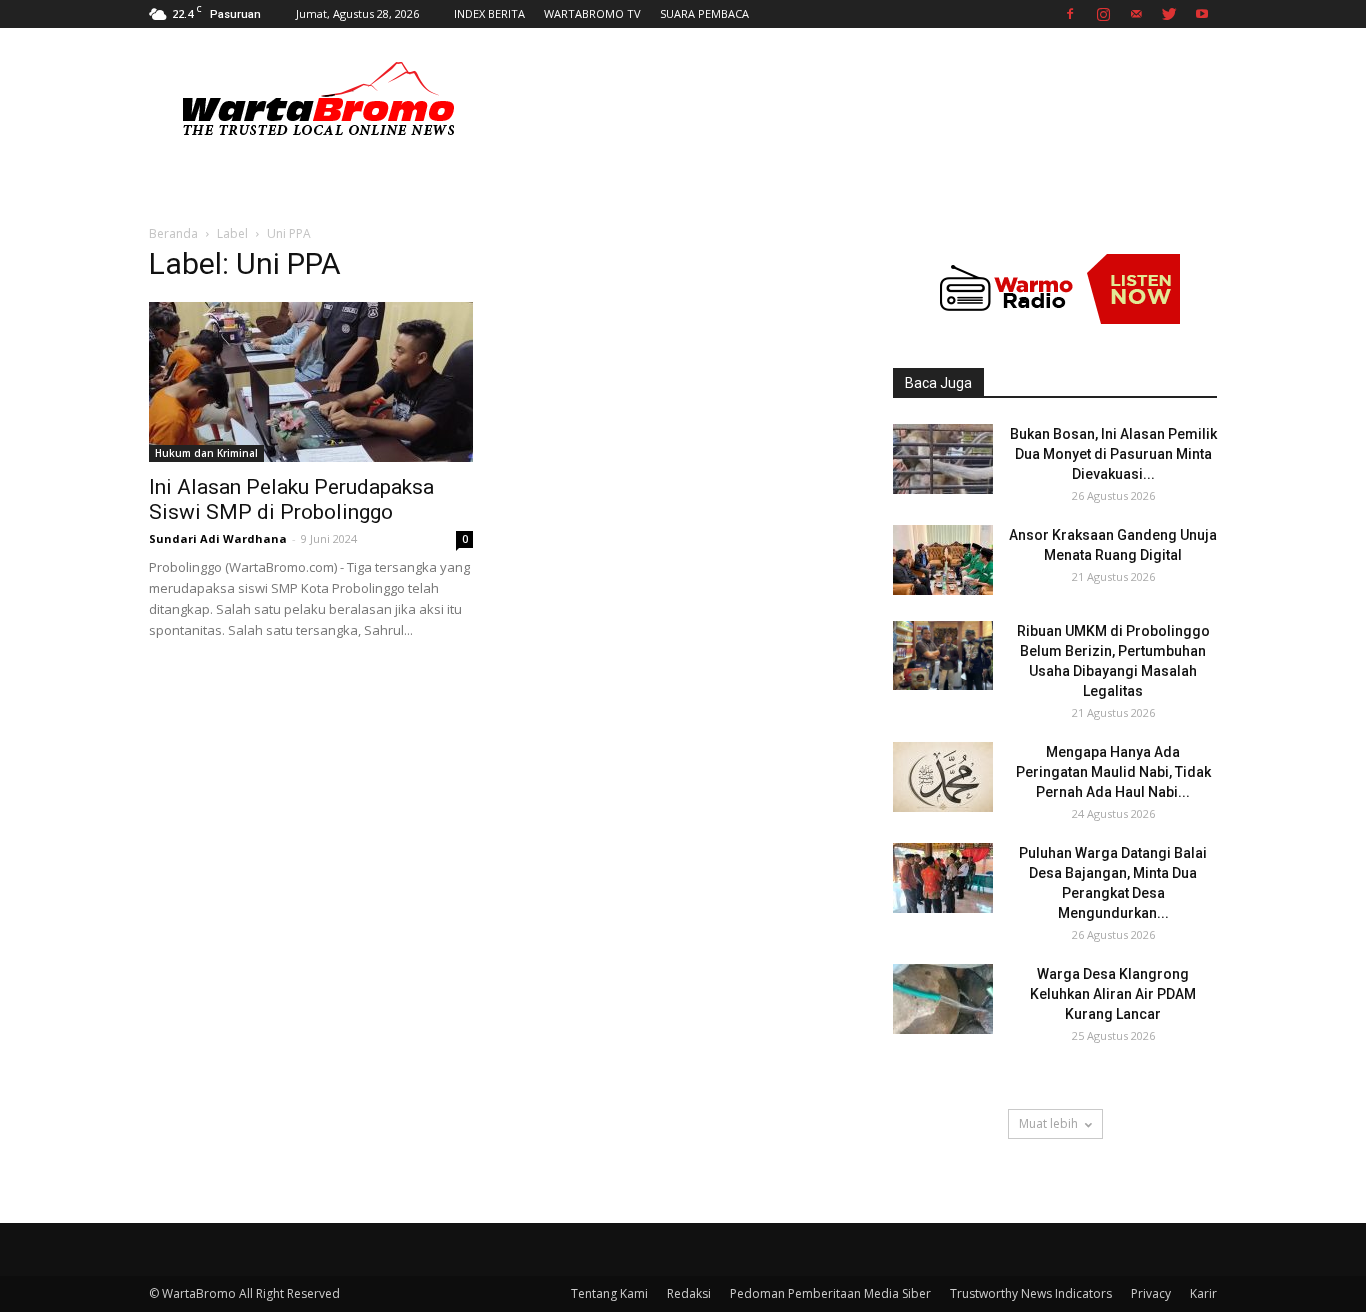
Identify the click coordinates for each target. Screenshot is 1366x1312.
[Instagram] (1103, 14)
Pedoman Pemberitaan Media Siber (830, 1293)
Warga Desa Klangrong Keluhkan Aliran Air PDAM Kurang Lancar (1113, 994)
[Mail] (1136, 14)
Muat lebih (1048, 1123)
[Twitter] (1169, 14)
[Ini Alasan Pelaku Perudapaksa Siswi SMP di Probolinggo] (311, 382)
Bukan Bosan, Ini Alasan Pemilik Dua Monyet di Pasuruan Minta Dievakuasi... (1113, 454)
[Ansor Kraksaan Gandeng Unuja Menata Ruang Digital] (943, 560)
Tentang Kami (609, 1293)
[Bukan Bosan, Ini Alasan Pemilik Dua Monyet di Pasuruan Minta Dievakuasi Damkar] (943, 459)
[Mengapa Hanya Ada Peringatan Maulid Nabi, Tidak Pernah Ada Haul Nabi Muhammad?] (943, 777)
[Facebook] (1070, 14)
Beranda (173, 233)
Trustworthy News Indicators (1031, 1293)
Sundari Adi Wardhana (218, 538)
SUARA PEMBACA (704, 13)
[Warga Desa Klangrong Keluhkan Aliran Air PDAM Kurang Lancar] (943, 999)
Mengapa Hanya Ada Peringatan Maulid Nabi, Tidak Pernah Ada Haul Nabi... (1113, 772)
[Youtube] (1202, 14)
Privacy (1151, 1293)
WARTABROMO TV (592, 13)
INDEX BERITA (489, 13)
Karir (1203, 1293)
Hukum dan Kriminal (206, 453)
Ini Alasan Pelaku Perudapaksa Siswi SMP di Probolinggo (291, 499)
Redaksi (689, 1293)
